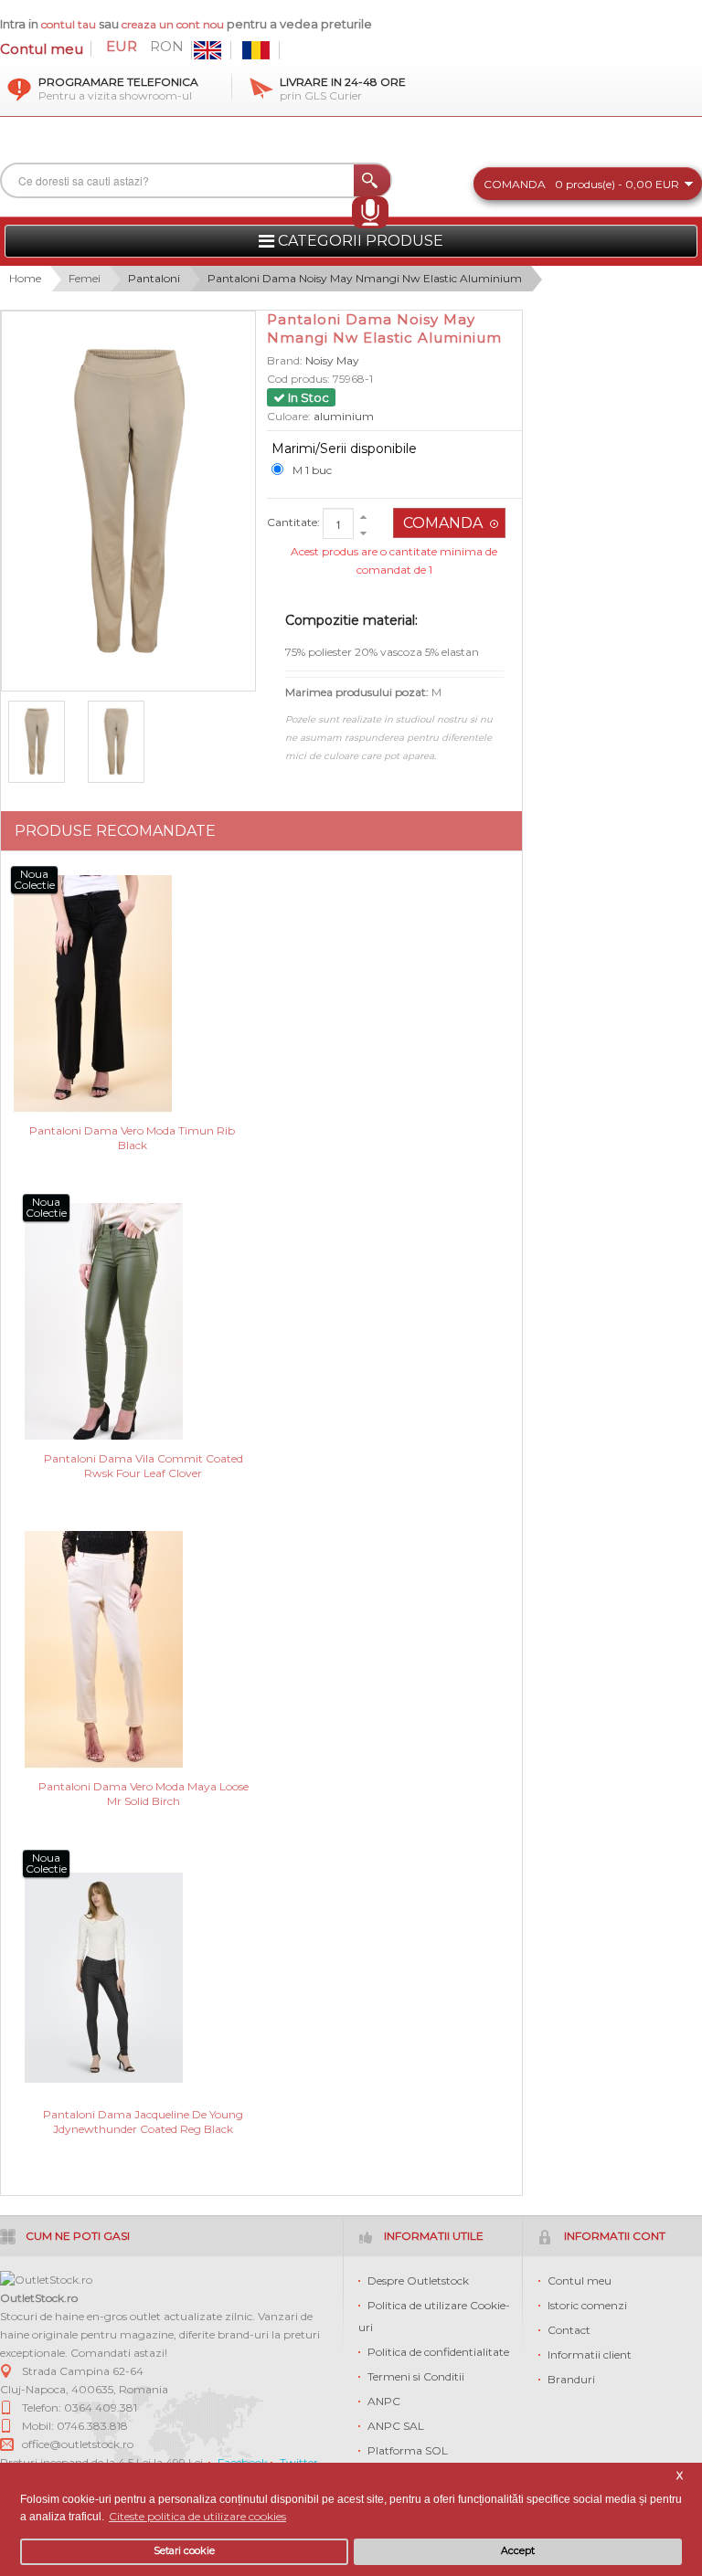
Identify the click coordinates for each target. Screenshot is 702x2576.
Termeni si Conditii (416, 2376)
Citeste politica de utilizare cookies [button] (197, 2516)
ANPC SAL (396, 2426)
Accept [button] (518, 2551)
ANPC (384, 2401)
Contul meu (42, 49)
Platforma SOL (408, 2450)
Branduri (571, 2379)
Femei (85, 278)
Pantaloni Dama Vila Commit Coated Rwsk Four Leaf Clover (144, 1466)
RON (167, 47)
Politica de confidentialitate (438, 2352)
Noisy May (332, 360)
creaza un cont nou (174, 24)
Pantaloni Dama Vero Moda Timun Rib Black (132, 1138)
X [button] (680, 2476)
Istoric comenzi (587, 2305)
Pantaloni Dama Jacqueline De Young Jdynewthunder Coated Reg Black (143, 2122)
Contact (569, 2330)
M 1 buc (312, 470)
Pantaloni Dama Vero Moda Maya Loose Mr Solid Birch (144, 1794)
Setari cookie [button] (184, 2551)
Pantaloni (154, 278)
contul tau (69, 24)
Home (25, 278)
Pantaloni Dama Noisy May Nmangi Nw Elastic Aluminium (365, 278)
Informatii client (590, 2354)
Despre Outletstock (418, 2280)
